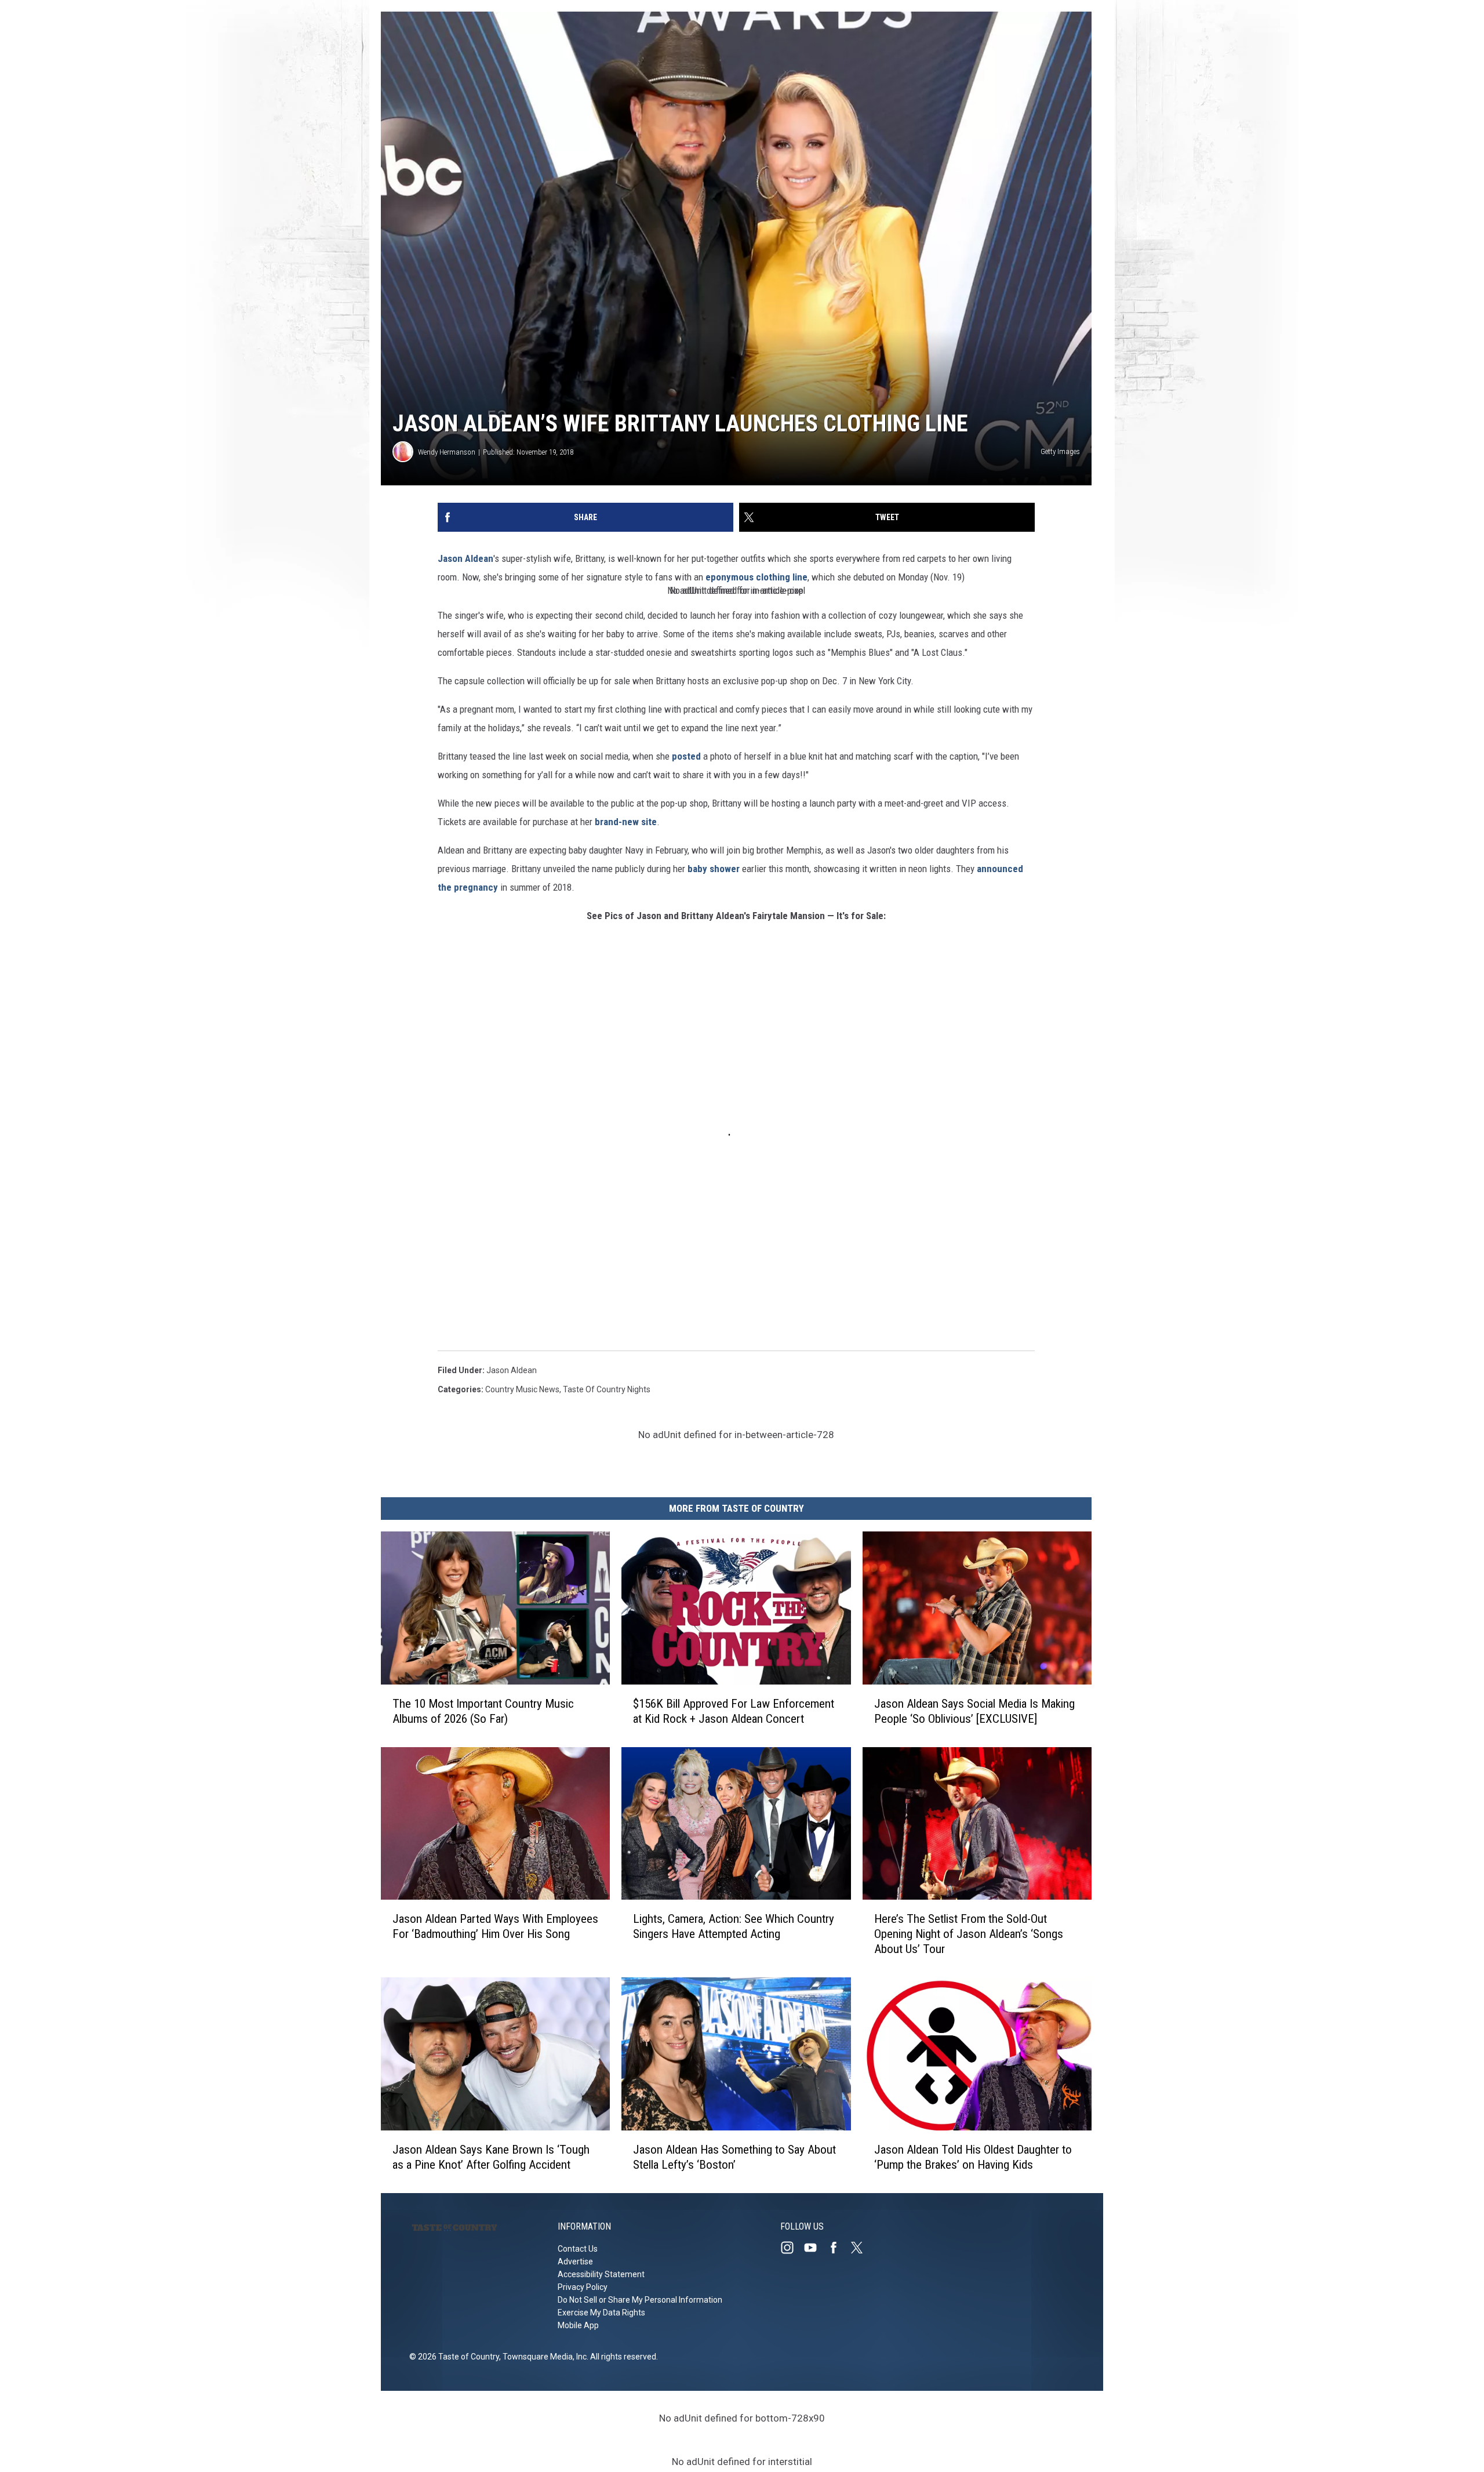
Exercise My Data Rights (601, 2313)
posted (688, 756)
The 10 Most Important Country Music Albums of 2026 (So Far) (483, 1711)
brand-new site (626, 822)
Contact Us (578, 2249)
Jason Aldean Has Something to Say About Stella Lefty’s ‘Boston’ (734, 2157)
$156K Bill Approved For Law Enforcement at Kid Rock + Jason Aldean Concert (734, 1711)
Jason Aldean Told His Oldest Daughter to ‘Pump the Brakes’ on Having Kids (973, 2157)
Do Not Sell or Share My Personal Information (640, 2300)
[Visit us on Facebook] (838, 2248)
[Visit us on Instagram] (792, 2248)
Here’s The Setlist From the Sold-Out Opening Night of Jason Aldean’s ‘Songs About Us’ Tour (969, 1934)
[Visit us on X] (861, 2248)
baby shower (714, 869)
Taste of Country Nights (607, 1389)
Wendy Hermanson (447, 452)
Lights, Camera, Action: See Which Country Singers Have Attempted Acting (734, 1926)
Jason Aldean (465, 558)
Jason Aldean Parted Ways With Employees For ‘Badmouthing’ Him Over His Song (495, 1926)
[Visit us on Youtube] (815, 2248)
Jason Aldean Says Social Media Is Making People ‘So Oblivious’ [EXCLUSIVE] (974, 1711)
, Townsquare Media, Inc (543, 2357)
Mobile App (578, 2325)
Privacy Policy (583, 2287)
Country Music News (522, 1389)
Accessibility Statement (601, 2274)
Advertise (575, 2262)
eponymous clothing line (755, 577)
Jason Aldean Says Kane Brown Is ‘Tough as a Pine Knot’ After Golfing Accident (491, 2157)
